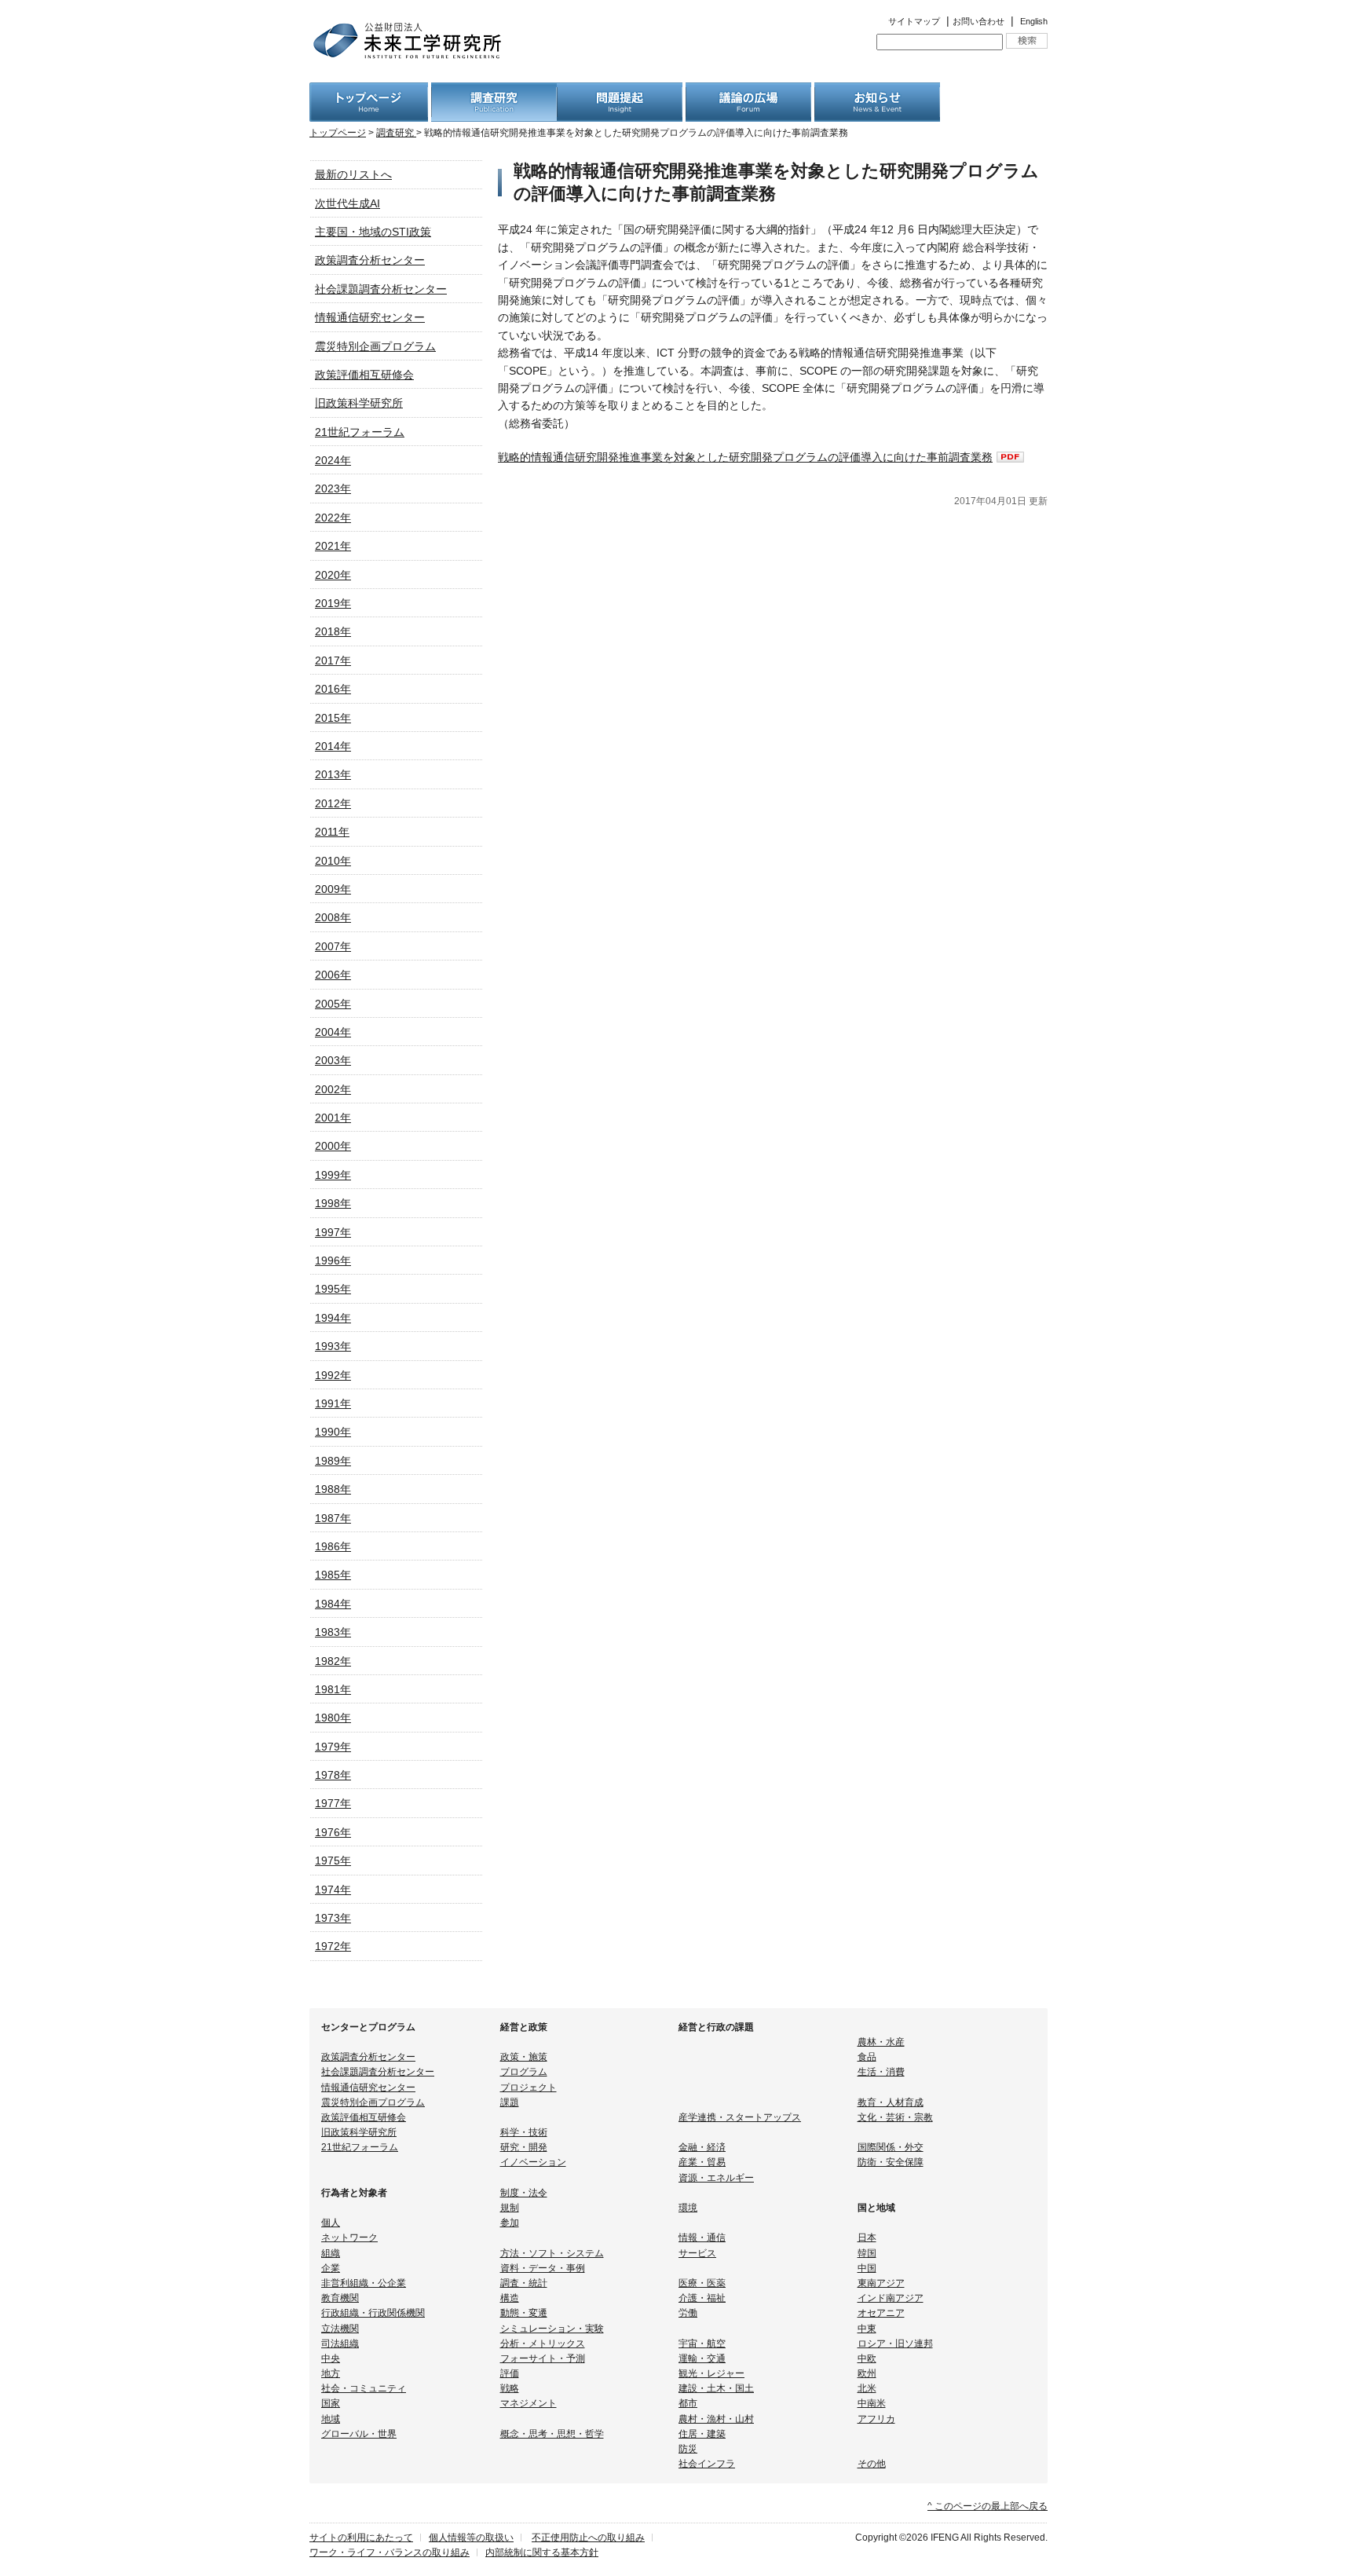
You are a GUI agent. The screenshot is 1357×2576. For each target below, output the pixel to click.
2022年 (333, 518)
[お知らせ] (877, 91)
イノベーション (533, 2162)
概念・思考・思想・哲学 (552, 2434)
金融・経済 (702, 2147)
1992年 (333, 1375)
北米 (867, 2388)
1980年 (333, 1718)
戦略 (510, 2388)
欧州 (867, 2373)
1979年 (333, 1747)
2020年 (333, 575)
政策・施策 (524, 2057)
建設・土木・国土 (716, 2388)
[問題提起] (620, 91)
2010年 (333, 861)
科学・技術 (524, 2132)
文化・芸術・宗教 (895, 2117)
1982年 (333, 1661)
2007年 (333, 946)
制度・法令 (524, 2193)
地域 (331, 2419)
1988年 (333, 1489)
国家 (331, 2403)
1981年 (333, 1689)
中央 (331, 2358)
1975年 (333, 1861)
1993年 (333, 1346)
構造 (510, 2298)
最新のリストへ (353, 174)
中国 (867, 2268)
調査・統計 (524, 2283)
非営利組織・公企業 (364, 2283)
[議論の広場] (748, 91)
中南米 (872, 2403)
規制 (510, 2208)
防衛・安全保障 (891, 2162)
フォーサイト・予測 (543, 2358)
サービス (697, 2253)
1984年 (333, 1604)
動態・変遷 (524, 2313)
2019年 (333, 603)
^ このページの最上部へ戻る (988, 2506)
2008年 (333, 917)
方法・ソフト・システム (552, 2253)
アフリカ (876, 2419)
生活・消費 (881, 2072)
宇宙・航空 (702, 2344)
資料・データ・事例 (543, 2268)
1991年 (333, 1403)
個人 (331, 2223)
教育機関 (340, 2298)
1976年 (333, 1832)
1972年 (333, 1946)
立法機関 (340, 2329)
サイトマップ (914, 21)
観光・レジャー (711, 2373)
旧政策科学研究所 (359, 403)
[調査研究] (494, 91)
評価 (510, 2373)
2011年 (332, 832)
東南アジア (881, 2283)
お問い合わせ (978, 21)
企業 (331, 2268)
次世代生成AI (347, 203)
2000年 (333, 1146)
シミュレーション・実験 (552, 2329)
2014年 (333, 746)
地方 (331, 2373)
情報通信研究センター (370, 317)
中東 (867, 2329)
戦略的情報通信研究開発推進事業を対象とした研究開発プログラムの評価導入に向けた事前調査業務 (745, 457)
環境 (688, 2208)
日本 (867, 2238)
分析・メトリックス (543, 2344)
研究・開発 (524, 2147)
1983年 (333, 1632)
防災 (688, 2449)
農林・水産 (881, 2042)
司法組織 (340, 2344)
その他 (872, 2464)
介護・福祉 (702, 2298)
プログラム (524, 2072)
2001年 (333, 1118)
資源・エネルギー (716, 2178)
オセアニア (881, 2313)
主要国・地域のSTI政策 (373, 232)
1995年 (333, 1289)
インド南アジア (891, 2298)
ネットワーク (349, 2238)
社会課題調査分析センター (381, 289)
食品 (867, 2057)
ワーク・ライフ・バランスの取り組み (390, 2552)
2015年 (333, 718)
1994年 (333, 1318)
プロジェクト (529, 2088)
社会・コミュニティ (364, 2388)
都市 (688, 2403)
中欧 (867, 2358)
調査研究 (396, 133)
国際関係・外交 (891, 2147)
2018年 (333, 631)
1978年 (333, 1775)
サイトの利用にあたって (361, 2538)
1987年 (333, 1518)
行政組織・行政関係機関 (373, 2313)
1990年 (333, 1432)
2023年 (333, 488)
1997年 (333, 1232)
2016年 (333, 689)
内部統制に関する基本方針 (542, 2552)
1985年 (333, 1575)
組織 (331, 2253)
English (1034, 21)
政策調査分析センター (370, 260)
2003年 (333, 1060)
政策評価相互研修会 (364, 375)
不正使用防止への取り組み (588, 2538)
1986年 (333, 1546)
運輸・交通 (702, 2358)
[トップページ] (369, 91)
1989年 (333, 1461)
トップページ (338, 133)
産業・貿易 (702, 2162)
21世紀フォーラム (360, 432)
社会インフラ (707, 2464)
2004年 (333, 1032)
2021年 (333, 546)
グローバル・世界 (359, 2434)
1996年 (333, 1261)
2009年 (333, 889)
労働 (688, 2313)
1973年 (333, 1918)
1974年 (333, 1890)
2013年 (333, 774)
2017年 (333, 660)
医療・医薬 (702, 2283)
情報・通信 (702, 2238)
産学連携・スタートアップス (740, 2117)
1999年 (333, 1175)
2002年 (333, 1089)
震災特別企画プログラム (375, 346)
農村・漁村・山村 (716, 2419)
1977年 (333, 1803)
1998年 (333, 1203)
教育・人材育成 (891, 2102)
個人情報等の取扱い (471, 2538)
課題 (510, 2102)
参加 (510, 2223)
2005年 (333, 1004)
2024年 (333, 460)
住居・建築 (702, 2434)
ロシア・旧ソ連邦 (895, 2344)
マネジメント (529, 2403)
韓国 (867, 2253)
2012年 (333, 803)
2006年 (333, 975)
